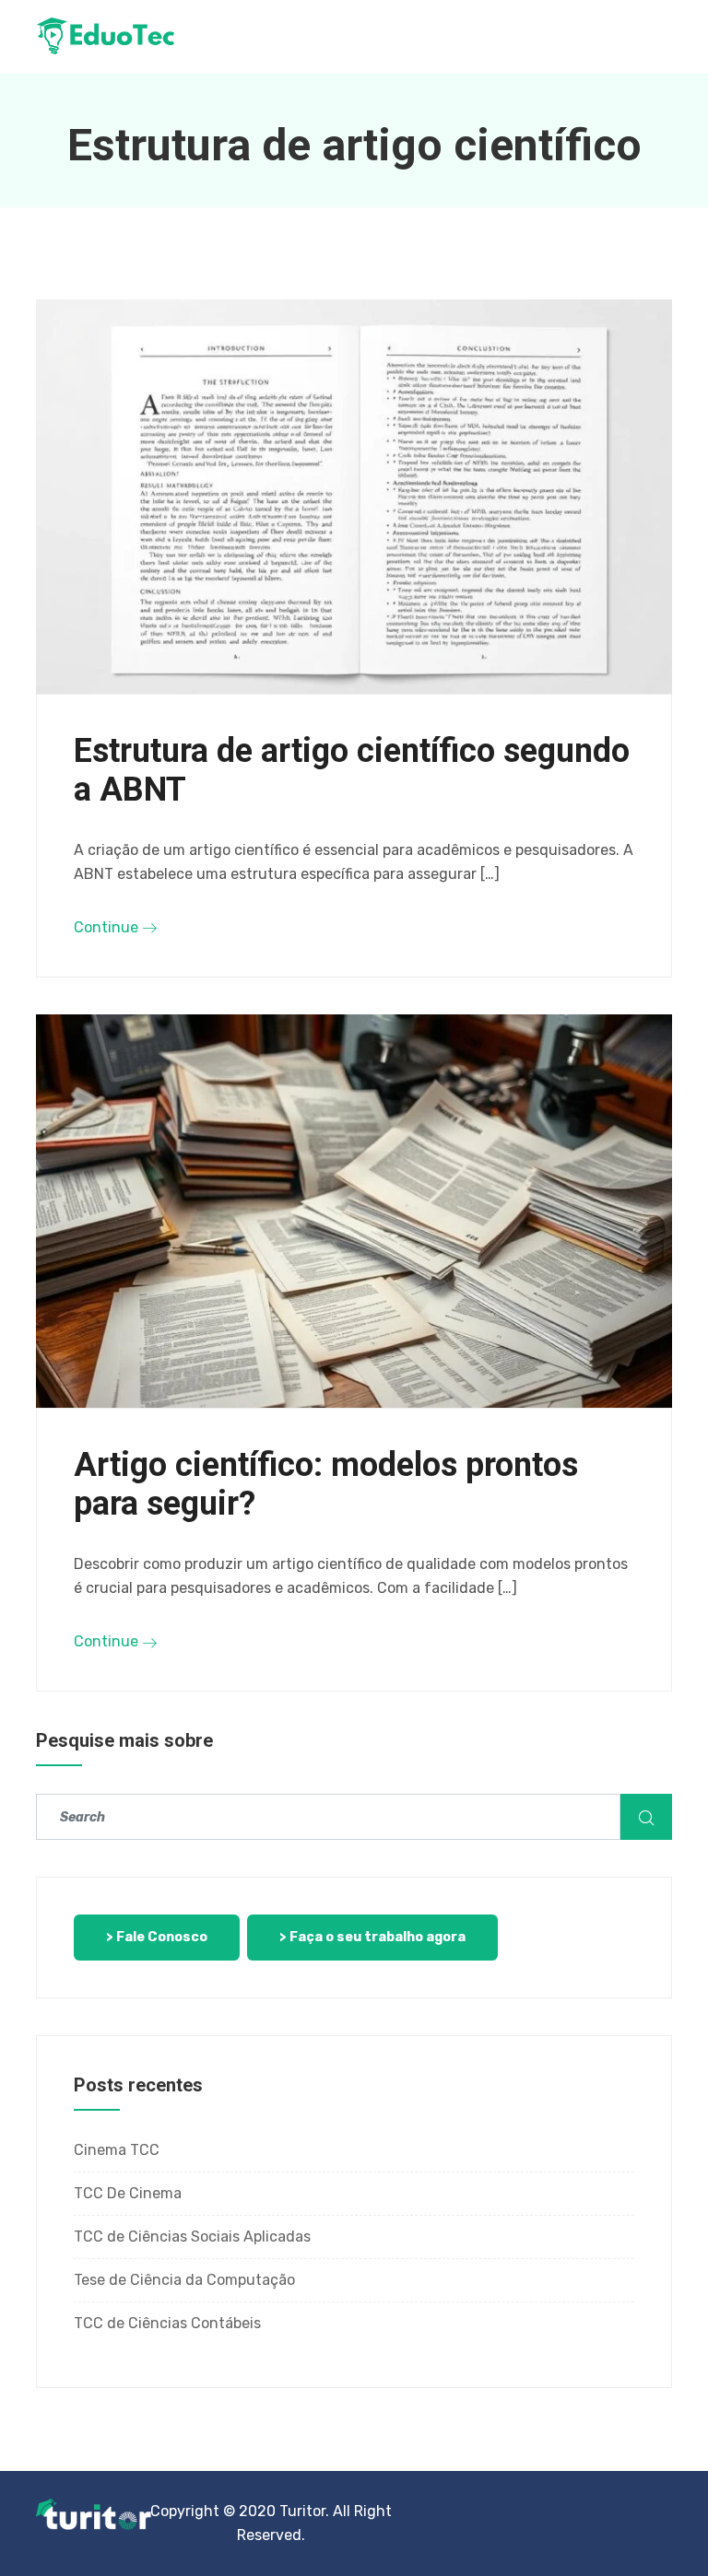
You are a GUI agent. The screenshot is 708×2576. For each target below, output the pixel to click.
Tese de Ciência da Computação (184, 2280)
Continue (108, 927)
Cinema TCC (117, 2150)
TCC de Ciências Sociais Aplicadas (192, 2236)
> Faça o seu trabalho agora (372, 1937)
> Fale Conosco (157, 1937)
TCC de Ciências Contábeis (167, 2323)
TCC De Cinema (128, 2193)
